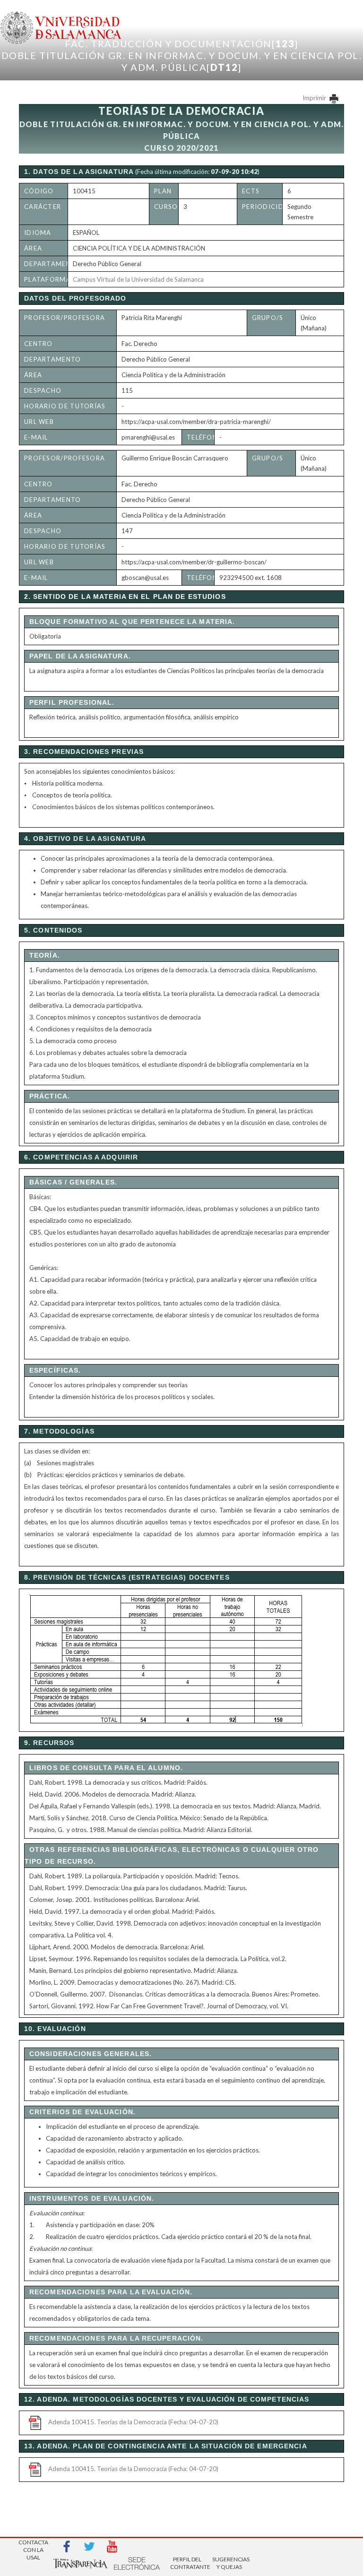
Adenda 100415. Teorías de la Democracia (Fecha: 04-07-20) (133, 2422)
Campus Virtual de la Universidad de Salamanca (138, 279)
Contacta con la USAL (33, 2547)
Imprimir (315, 98)
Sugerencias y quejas (229, 2563)
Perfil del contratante (187, 2563)
